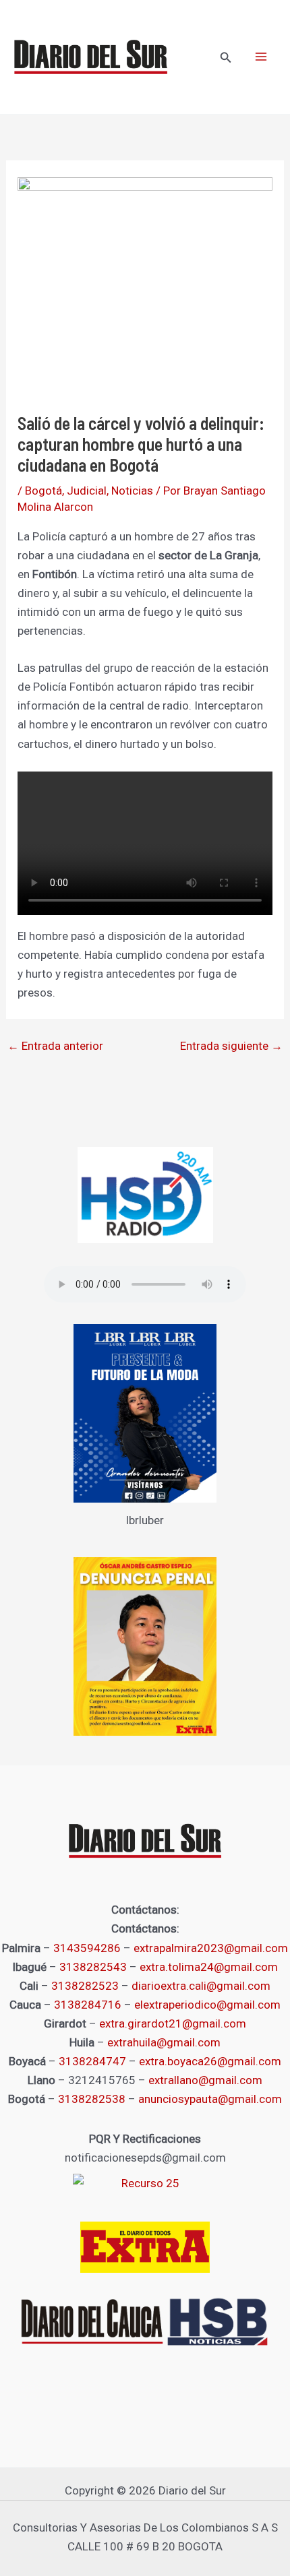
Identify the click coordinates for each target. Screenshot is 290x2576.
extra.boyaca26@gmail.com (210, 2061)
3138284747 (92, 2061)
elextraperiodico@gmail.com (207, 2005)
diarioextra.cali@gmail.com (201, 1986)
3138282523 (85, 1986)
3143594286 (87, 1948)
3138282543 (93, 1967)
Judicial (87, 491)
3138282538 (92, 2099)
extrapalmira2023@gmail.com (211, 1948)
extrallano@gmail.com (205, 2080)
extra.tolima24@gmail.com (209, 1967)
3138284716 (88, 2005)
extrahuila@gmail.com (164, 2042)
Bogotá (43, 491)
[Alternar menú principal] (262, 57)
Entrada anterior (55, 1046)
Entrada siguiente (231, 1046)
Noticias (132, 491)
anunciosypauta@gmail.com (210, 2099)
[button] (226, 58)
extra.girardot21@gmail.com (173, 2023)
